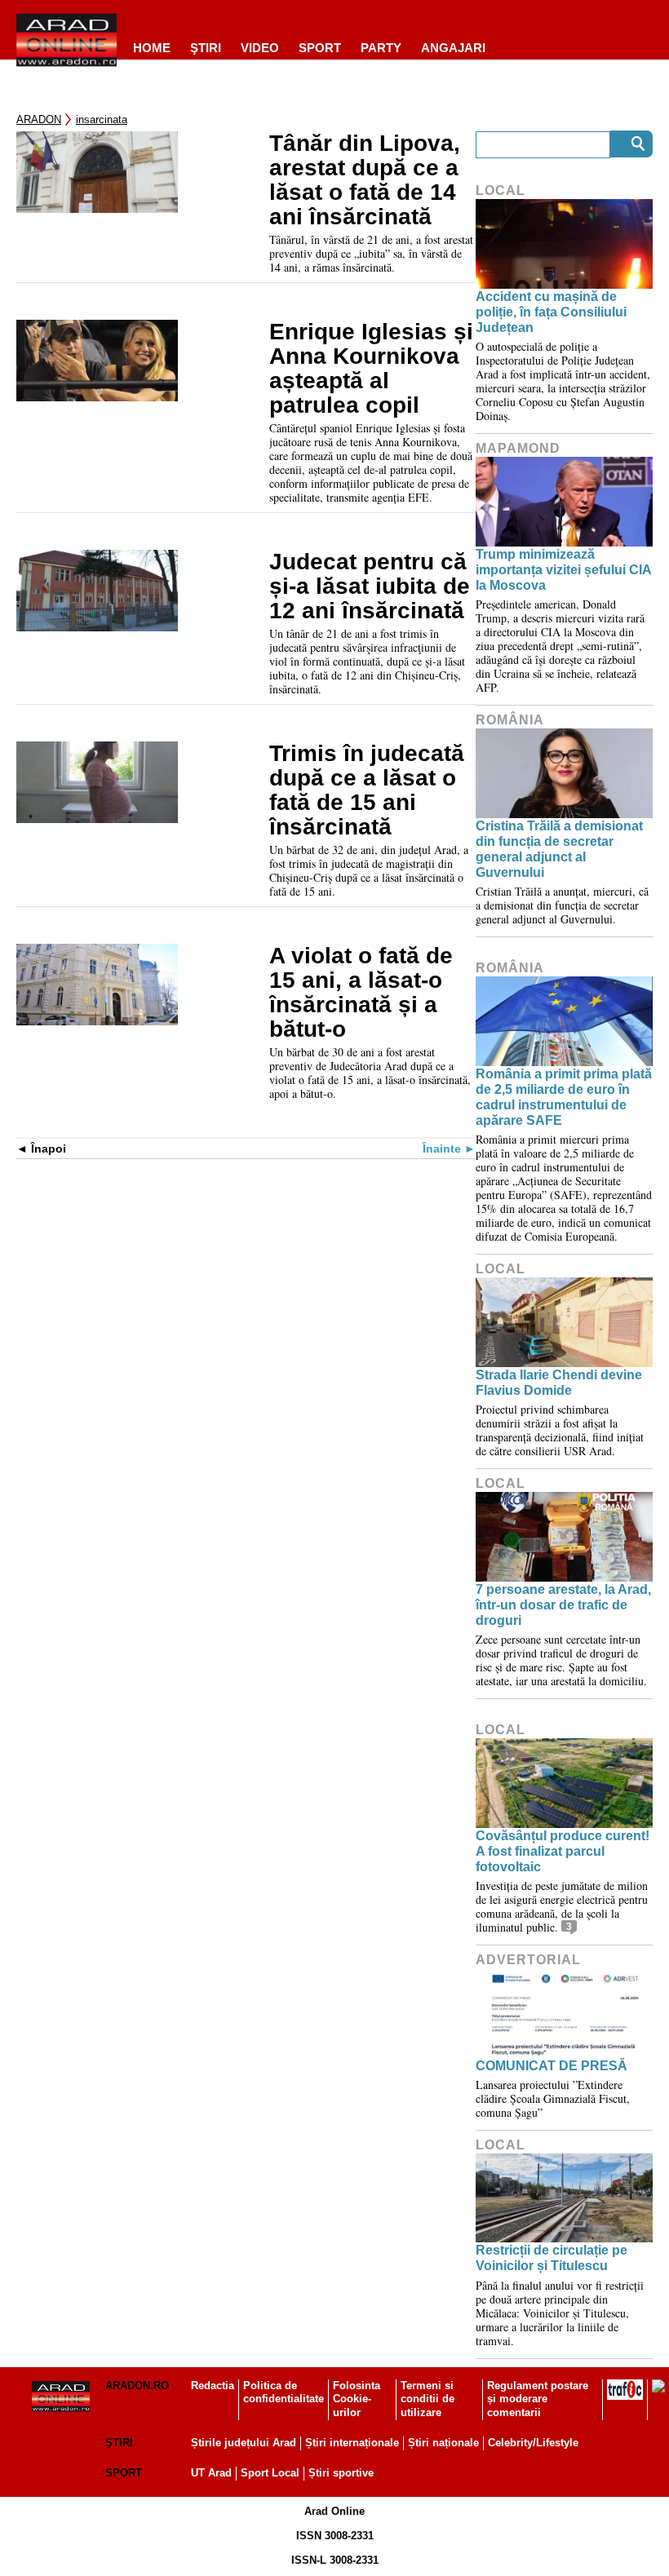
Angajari (453, 48)
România (510, 720)
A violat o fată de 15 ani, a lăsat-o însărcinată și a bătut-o (361, 993)
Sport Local (270, 2473)
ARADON (39, 120)
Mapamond (518, 448)
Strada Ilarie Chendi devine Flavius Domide (559, 1383)
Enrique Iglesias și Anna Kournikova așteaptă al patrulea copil (371, 369)
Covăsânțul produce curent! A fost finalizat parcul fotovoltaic (563, 1851)
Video (260, 48)
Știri (119, 2443)
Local (501, 190)
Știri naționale (443, 2443)
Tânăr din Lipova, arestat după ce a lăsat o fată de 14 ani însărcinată (365, 180)
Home (152, 48)
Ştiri (206, 48)
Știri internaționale (352, 2443)
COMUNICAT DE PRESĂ (552, 2066)
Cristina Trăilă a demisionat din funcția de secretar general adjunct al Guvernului (559, 850)
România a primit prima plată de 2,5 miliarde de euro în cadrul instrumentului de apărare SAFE (564, 1098)
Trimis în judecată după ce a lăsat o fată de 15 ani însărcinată (367, 790)
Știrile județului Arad (244, 2443)
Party (381, 48)
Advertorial (528, 1960)
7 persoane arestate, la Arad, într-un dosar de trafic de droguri (563, 1605)
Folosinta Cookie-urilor (357, 2399)
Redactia (213, 2386)
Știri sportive (341, 2473)
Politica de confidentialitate (284, 2392)
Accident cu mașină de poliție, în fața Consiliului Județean (551, 312)
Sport (320, 48)
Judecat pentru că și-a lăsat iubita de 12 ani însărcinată (370, 586)
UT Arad (211, 2473)
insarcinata (102, 120)
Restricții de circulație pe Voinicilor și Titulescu (552, 2258)
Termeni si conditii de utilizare (428, 2399)
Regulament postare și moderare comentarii (538, 2399)
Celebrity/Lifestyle (533, 2443)
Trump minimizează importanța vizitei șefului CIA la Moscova (563, 570)
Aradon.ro (137, 2386)
